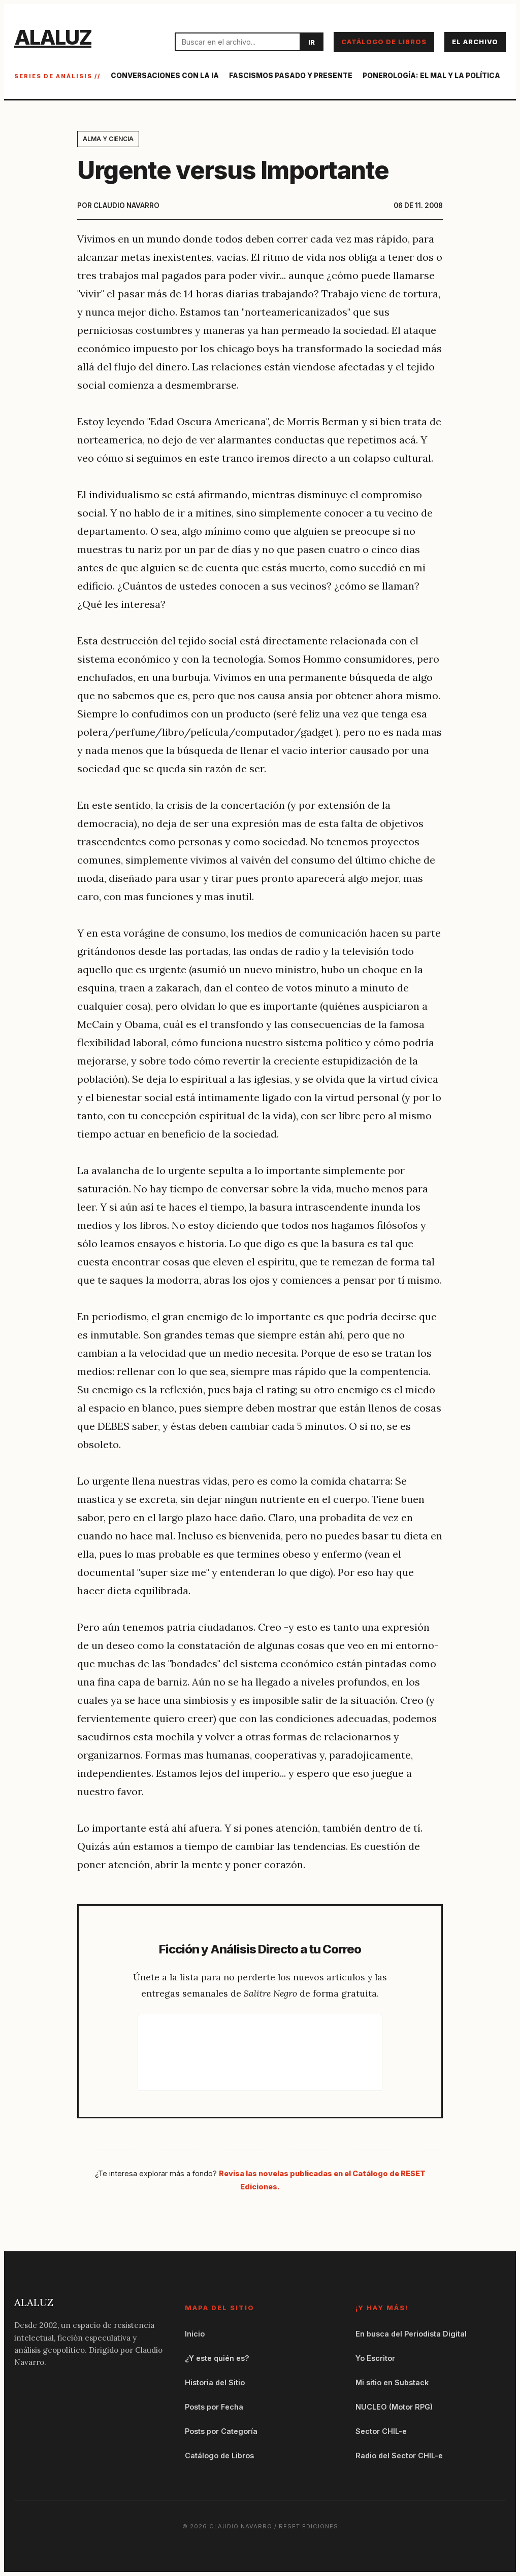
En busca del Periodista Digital (411, 2334)
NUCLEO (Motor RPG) (394, 2407)
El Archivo (475, 42)
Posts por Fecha (214, 2407)
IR (312, 42)
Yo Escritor (375, 2358)
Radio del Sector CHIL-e (399, 2455)
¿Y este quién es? (217, 2358)
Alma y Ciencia (108, 139)
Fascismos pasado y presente (291, 76)
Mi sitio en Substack (392, 2382)
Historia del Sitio (215, 2382)
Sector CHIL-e (381, 2431)
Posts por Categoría (221, 2431)
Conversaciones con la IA (165, 76)
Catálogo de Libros (384, 42)
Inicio (195, 2334)
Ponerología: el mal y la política (431, 76)
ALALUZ (53, 37)
